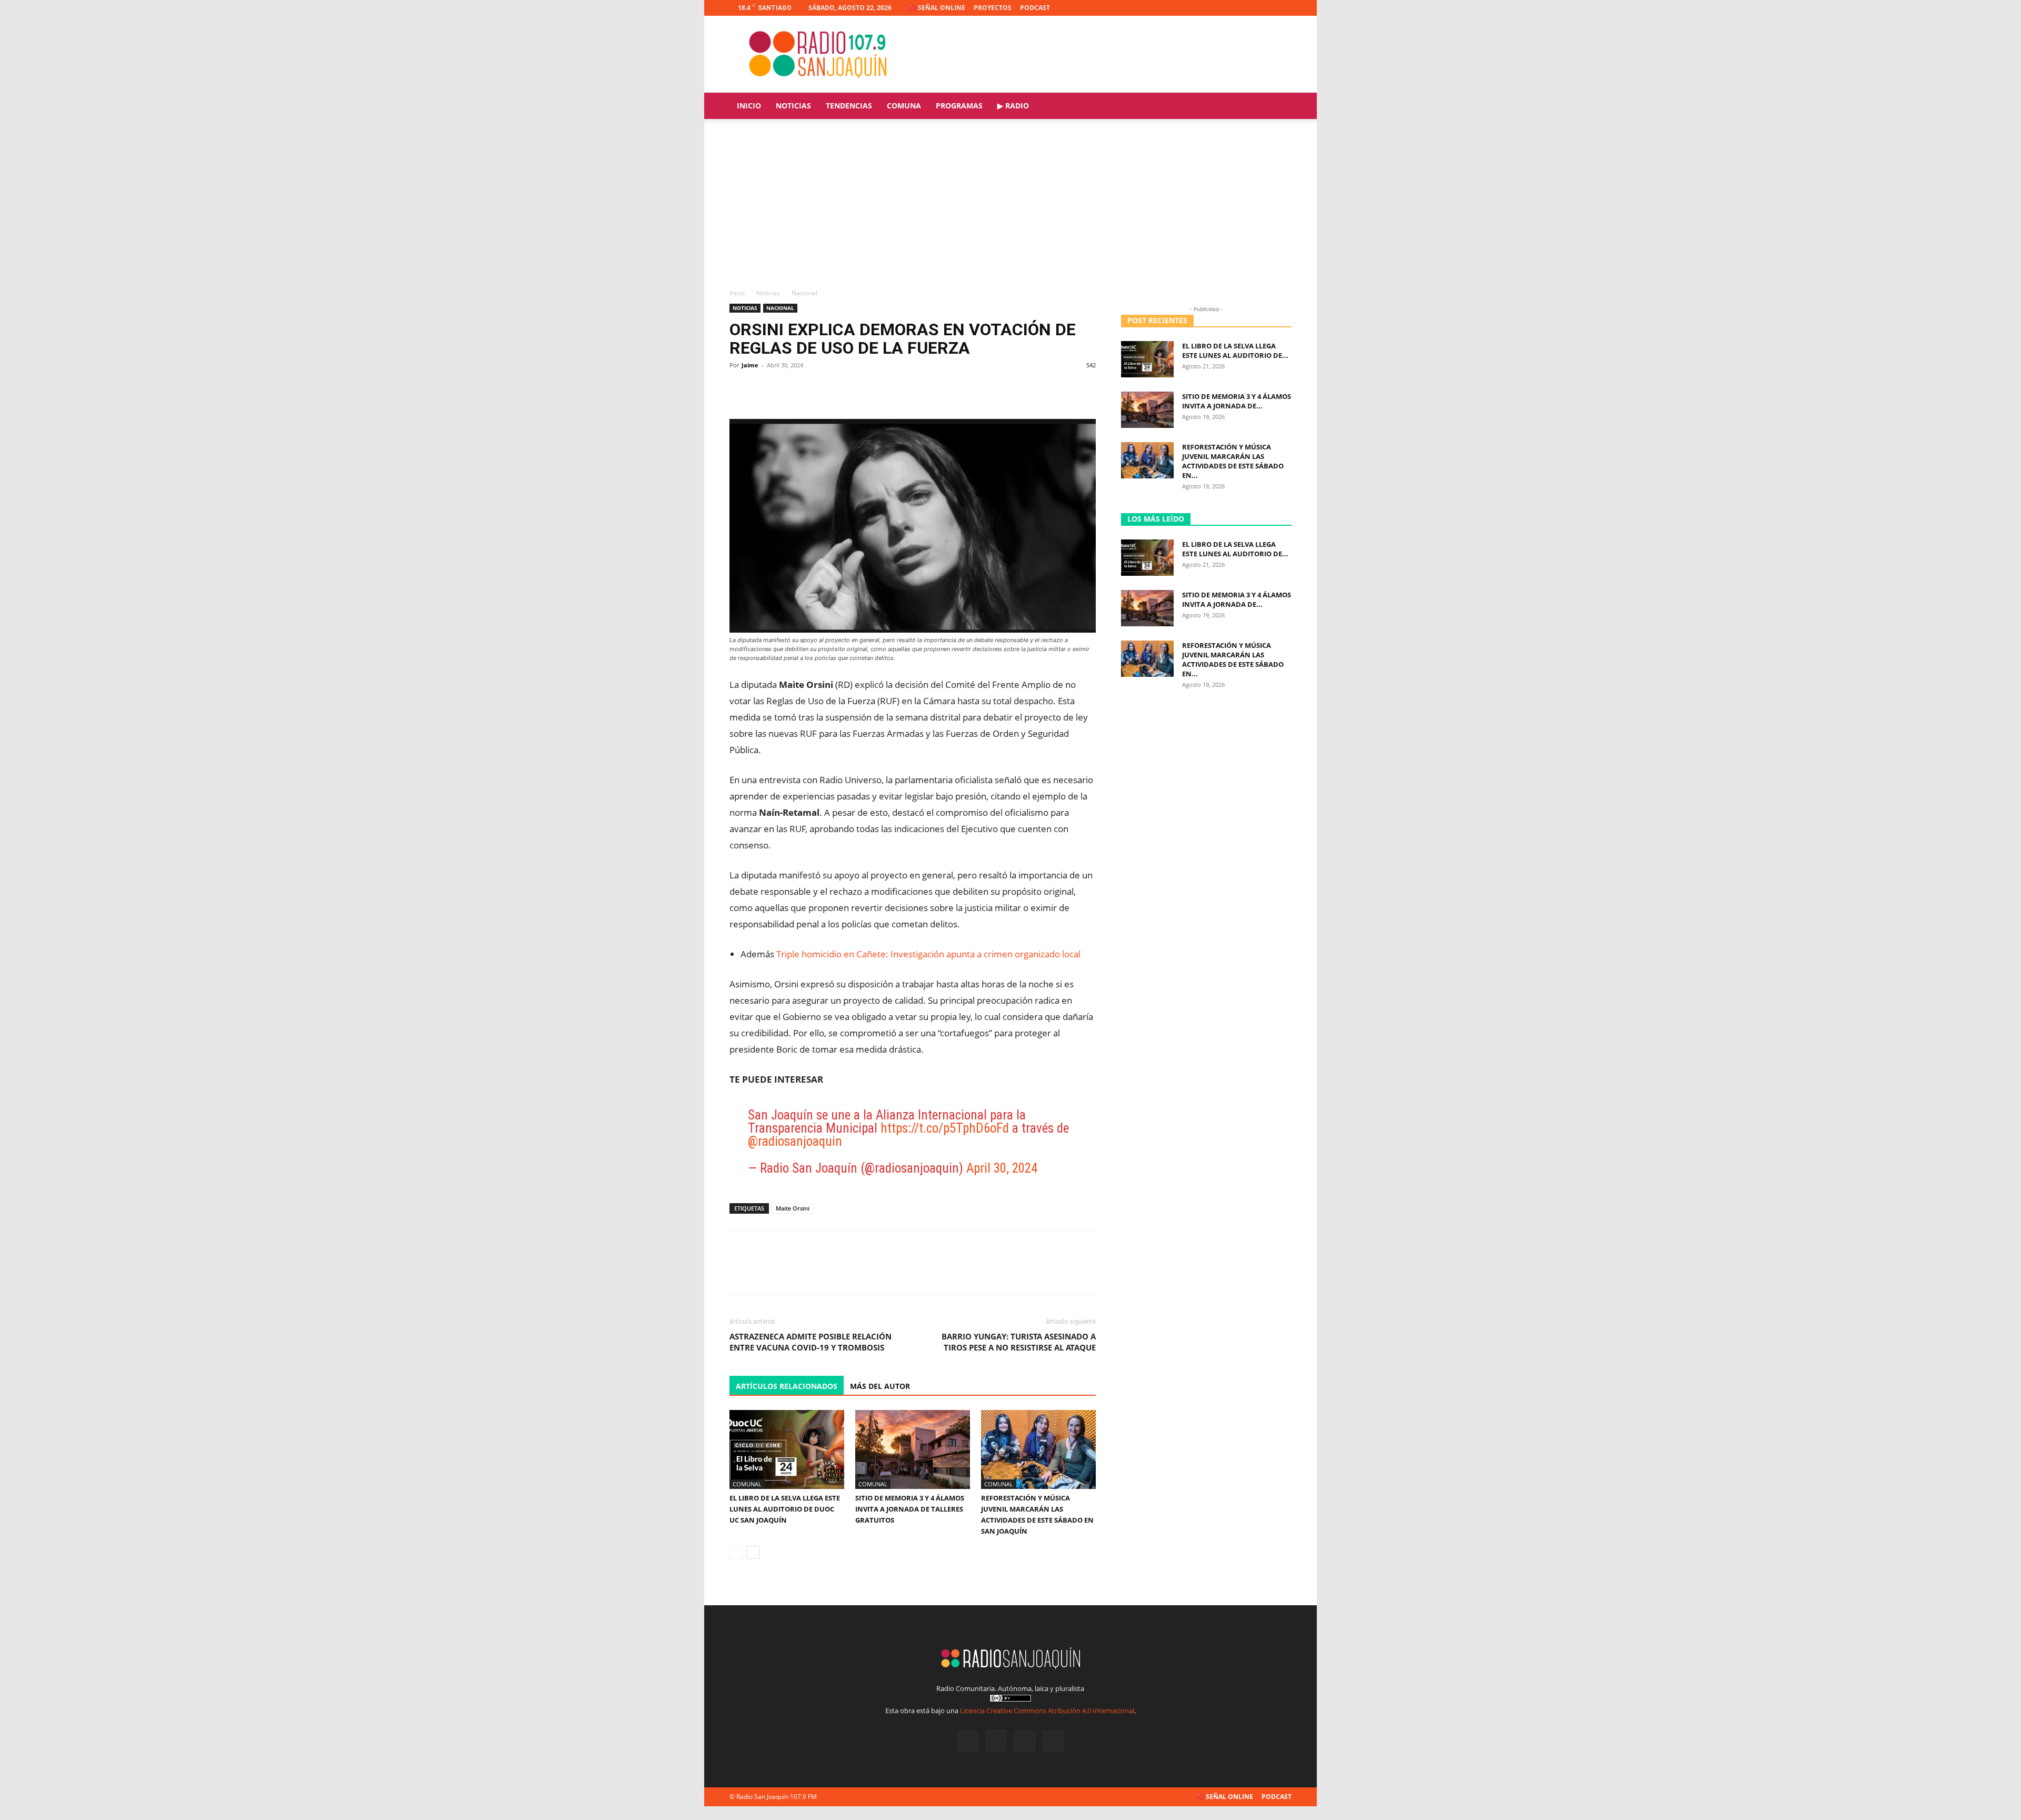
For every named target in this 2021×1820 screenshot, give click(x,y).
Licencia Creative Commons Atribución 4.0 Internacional (1047, 1711)
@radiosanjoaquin (795, 1141)
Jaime (750, 365)
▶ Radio (1013, 106)
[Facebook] (1232, 8)
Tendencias (849, 106)
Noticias (793, 106)
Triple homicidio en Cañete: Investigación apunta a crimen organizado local (928, 954)
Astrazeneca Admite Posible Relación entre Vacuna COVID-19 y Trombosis (811, 1342)
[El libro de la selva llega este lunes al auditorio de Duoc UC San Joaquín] (787, 1449)
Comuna (904, 106)
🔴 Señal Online (937, 8)
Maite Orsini (793, 1208)
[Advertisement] (1010, 209)
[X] (1266, 8)
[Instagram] (1249, 8)
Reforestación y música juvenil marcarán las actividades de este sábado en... (1233, 461)
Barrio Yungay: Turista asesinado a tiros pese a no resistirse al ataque (1019, 1342)
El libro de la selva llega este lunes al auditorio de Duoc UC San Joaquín (785, 1509)
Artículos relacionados (787, 1386)
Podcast (1035, 8)
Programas (959, 106)
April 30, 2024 (1002, 1168)
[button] (1279, 107)
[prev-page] (736, 1552)
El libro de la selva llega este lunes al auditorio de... (1235, 351)
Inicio (749, 106)
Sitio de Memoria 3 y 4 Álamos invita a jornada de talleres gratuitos (910, 1509)
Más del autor (880, 1386)
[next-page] (753, 1552)
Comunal (747, 1484)
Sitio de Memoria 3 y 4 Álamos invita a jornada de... (1237, 401)
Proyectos (993, 8)
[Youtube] (1284, 8)
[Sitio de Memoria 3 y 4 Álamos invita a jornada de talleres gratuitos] (913, 1449)
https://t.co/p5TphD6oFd (945, 1128)
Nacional (780, 308)
